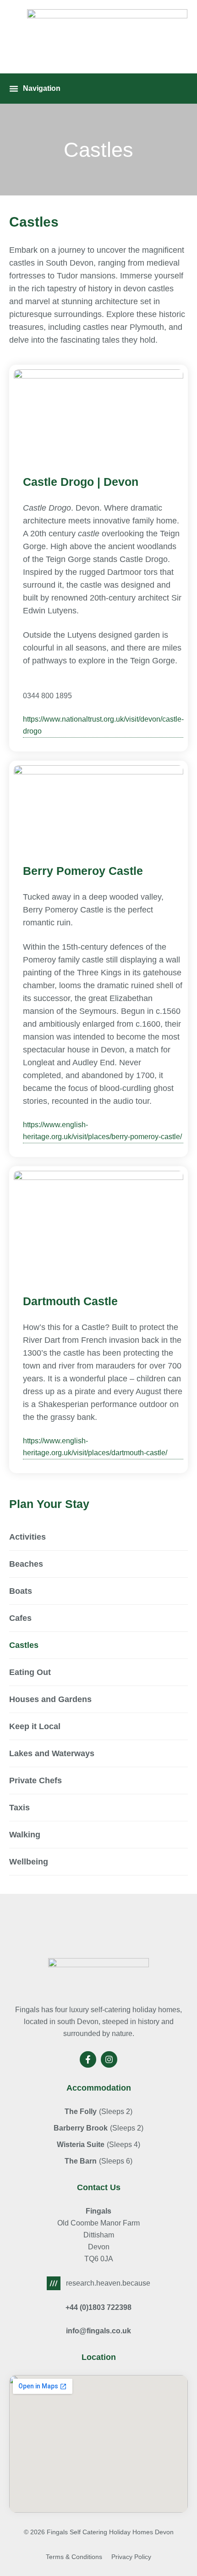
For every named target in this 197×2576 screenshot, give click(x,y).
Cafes (20, 1618)
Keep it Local (35, 1726)
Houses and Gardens (50, 1699)
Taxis (19, 1808)
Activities (27, 1537)
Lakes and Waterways (52, 1753)
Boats (21, 1591)
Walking (25, 1835)
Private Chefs (36, 1780)
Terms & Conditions (74, 2557)
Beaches (26, 1564)
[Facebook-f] (88, 2059)
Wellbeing (29, 1862)
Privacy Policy (131, 2557)
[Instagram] (109, 2059)
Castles (24, 1645)
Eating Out (30, 1672)
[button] (35, 89)
